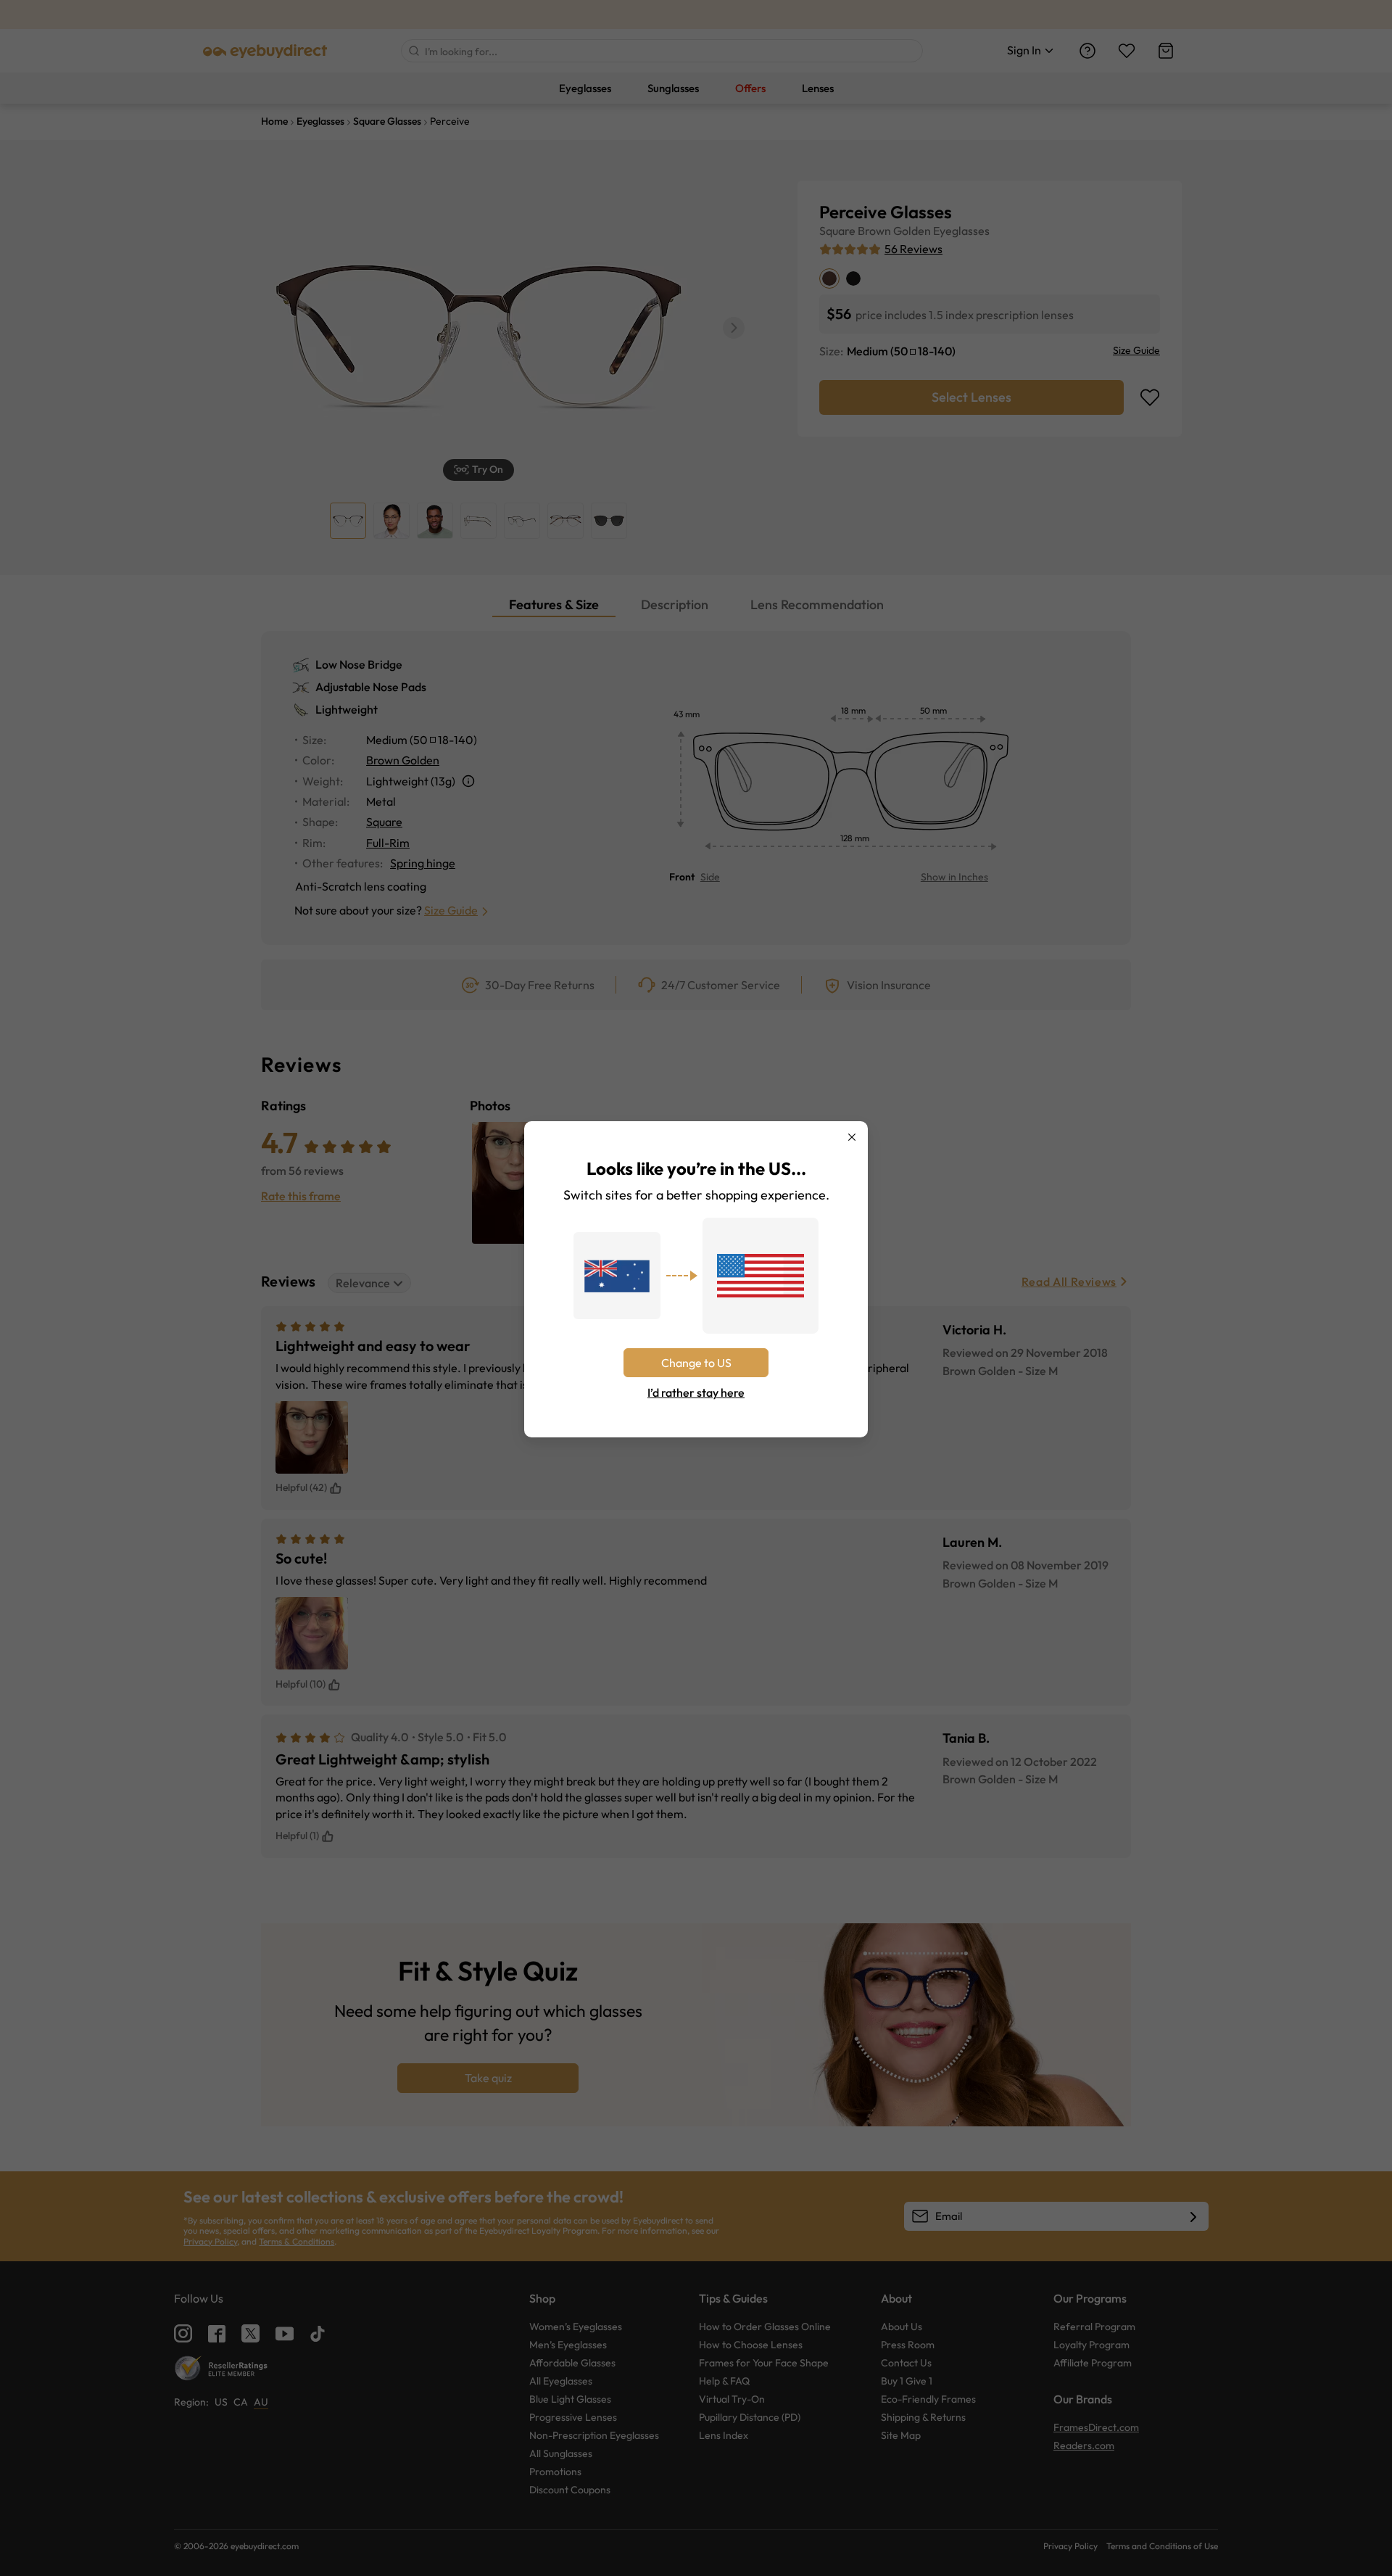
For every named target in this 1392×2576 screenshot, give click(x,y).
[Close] (852, 1137)
